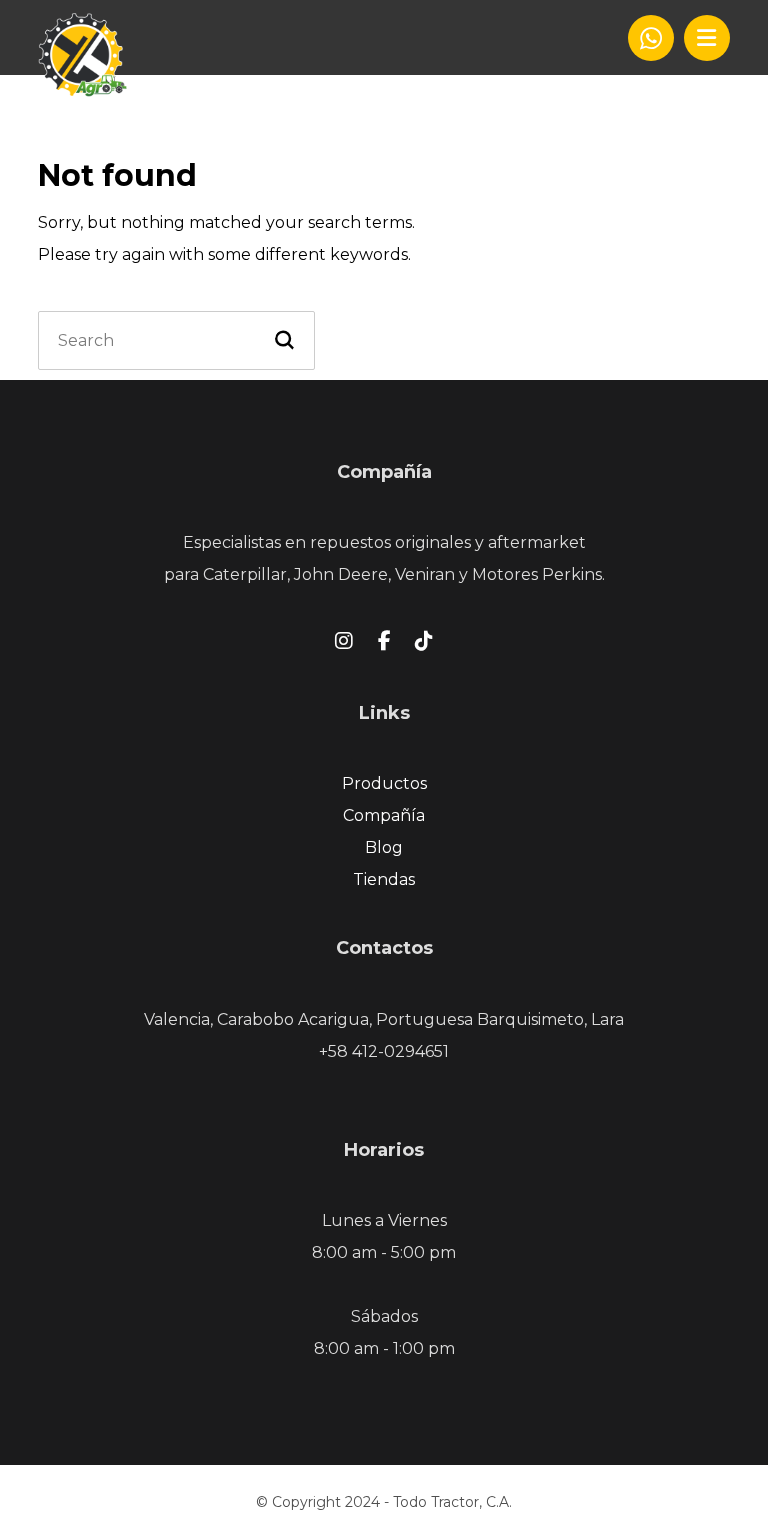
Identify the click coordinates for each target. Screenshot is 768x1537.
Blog (384, 847)
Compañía (384, 815)
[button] (707, 38)
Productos (384, 783)
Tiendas (384, 879)
